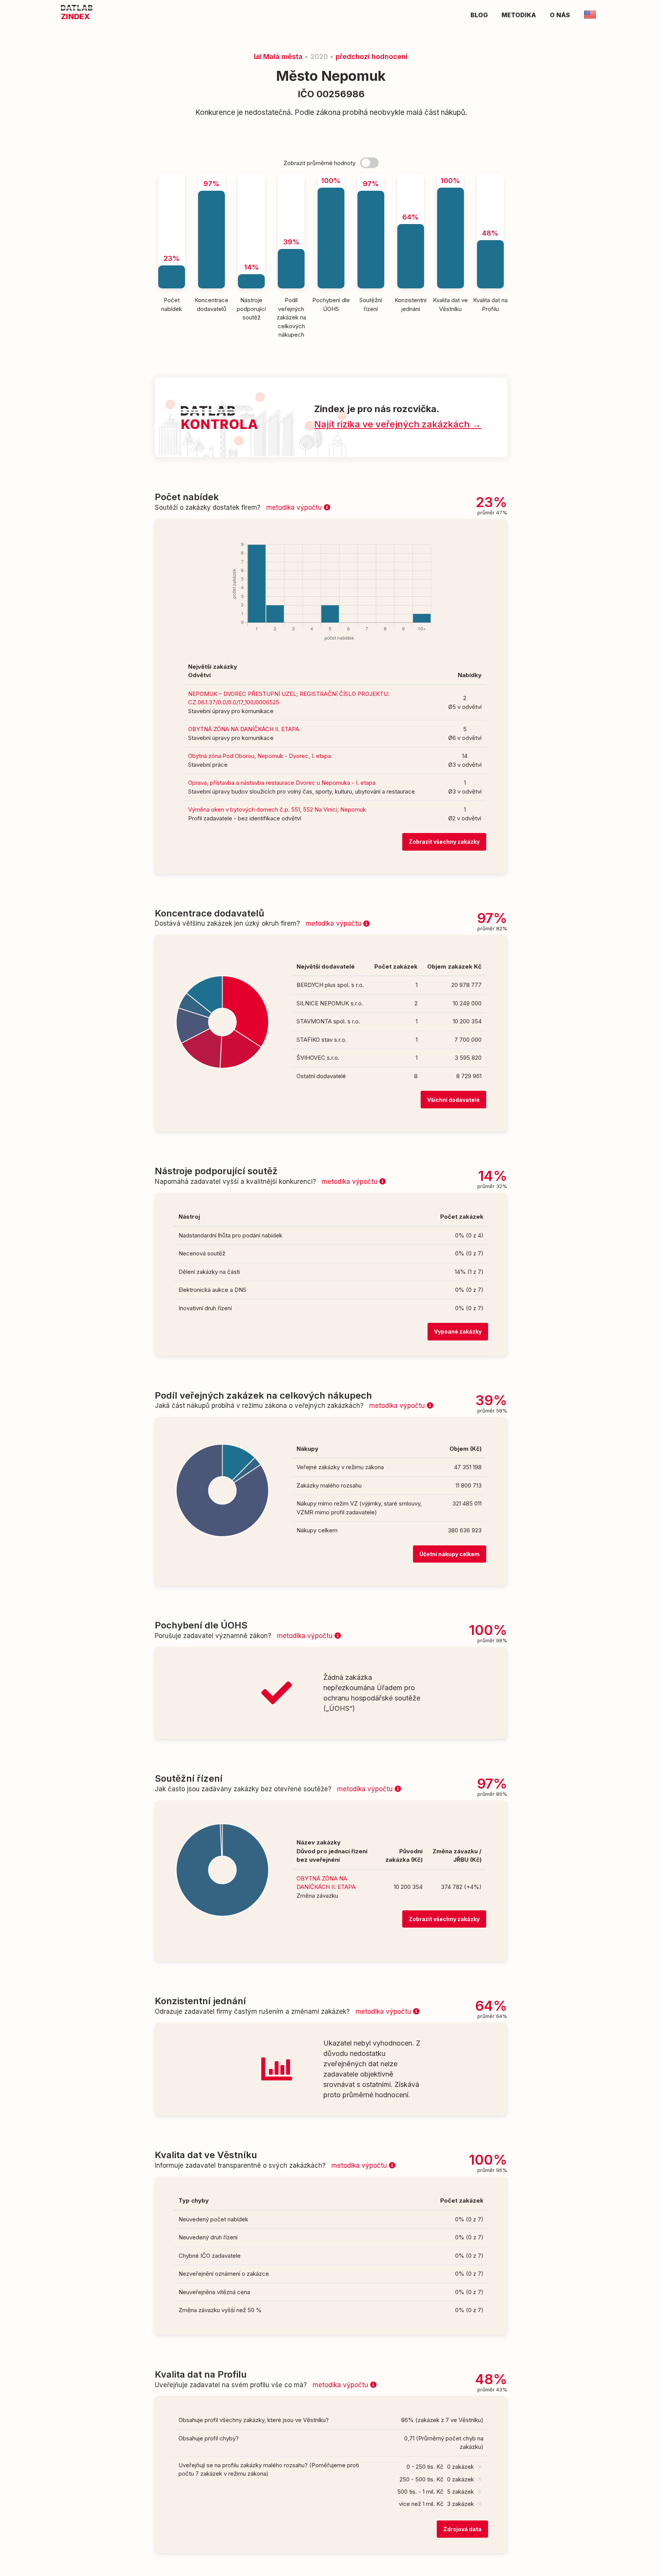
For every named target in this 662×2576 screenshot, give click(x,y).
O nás (560, 15)
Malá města (282, 56)
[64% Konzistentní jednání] (411, 177)
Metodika (519, 15)
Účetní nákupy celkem (450, 1554)
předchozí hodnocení (372, 56)
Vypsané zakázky (458, 1331)
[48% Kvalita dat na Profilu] (490, 177)
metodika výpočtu (295, 507)
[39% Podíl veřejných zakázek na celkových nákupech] (291, 177)
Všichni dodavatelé (453, 1100)
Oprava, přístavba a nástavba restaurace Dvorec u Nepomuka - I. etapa (282, 783)
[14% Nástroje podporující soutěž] (251, 177)
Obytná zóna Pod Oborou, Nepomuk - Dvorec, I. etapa (260, 756)
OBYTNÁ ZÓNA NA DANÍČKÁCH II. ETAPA (244, 729)
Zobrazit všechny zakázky (444, 842)
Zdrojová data (462, 2529)
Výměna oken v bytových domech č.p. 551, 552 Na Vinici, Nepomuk (277, 809)
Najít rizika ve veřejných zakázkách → (398, 424)
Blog (479, 15)
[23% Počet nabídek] (172, 177)
